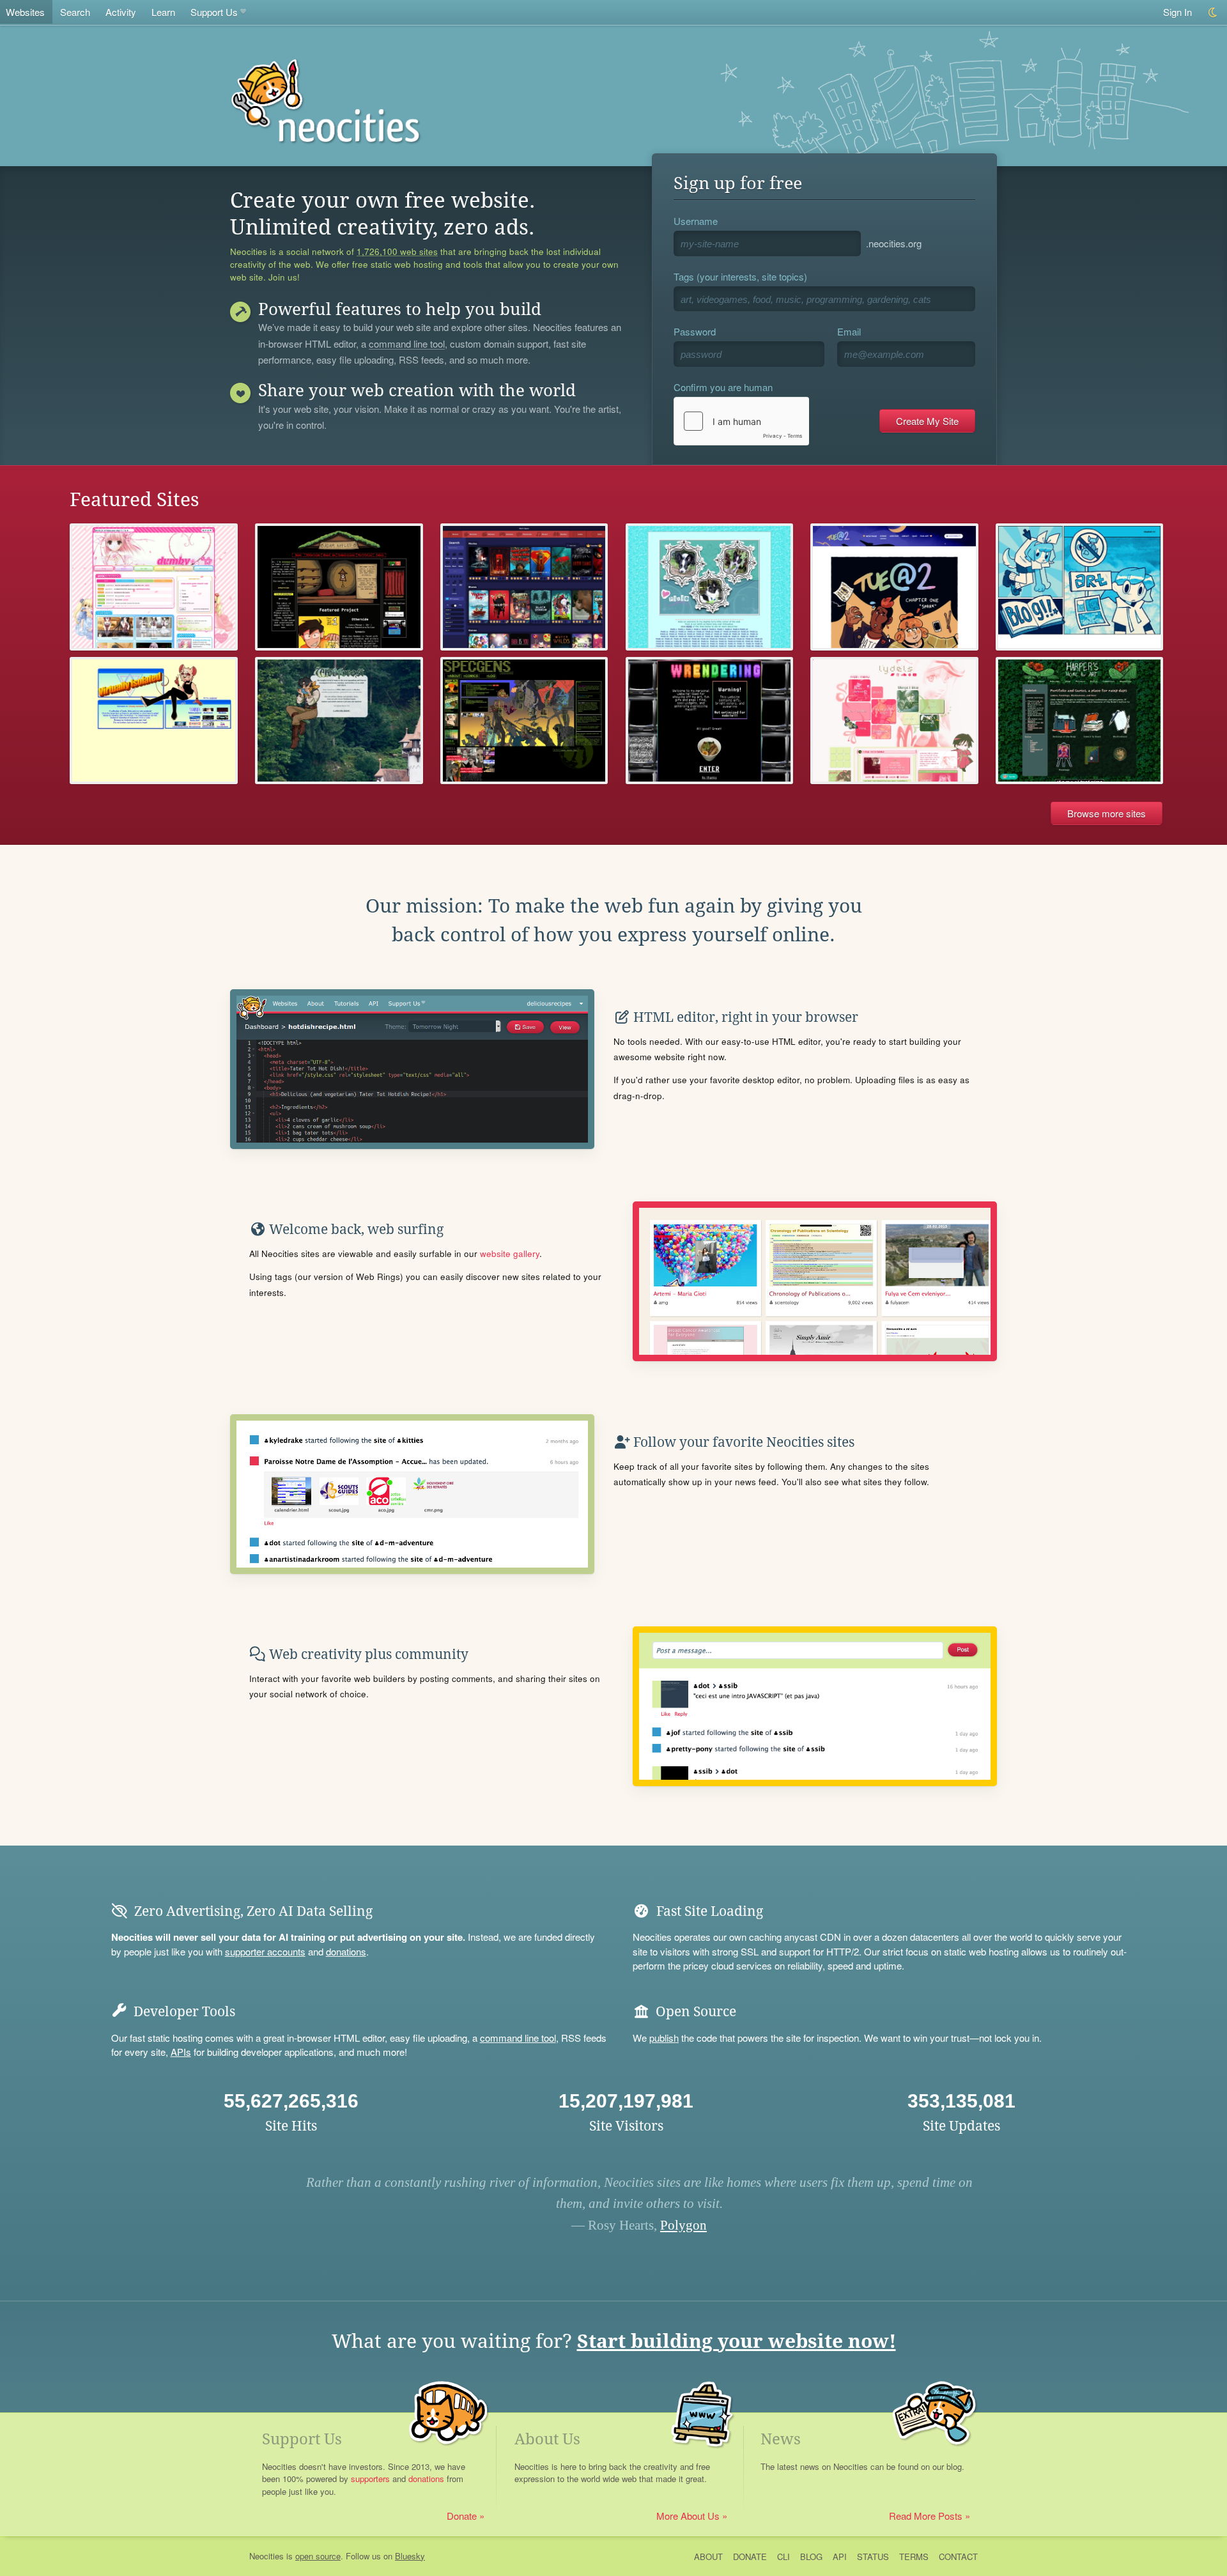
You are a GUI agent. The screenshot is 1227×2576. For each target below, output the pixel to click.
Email (849, 331)
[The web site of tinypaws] (710, 587)
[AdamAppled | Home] (339, 587)
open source (318, 2556)
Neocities (266, 2556)
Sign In (1177, 12)
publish (664, 2038)
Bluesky (410, 2556)
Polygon (683, 2225)
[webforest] (339, 721)
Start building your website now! (737, 2341)
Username (696, 221)
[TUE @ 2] (894, 587)
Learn (163, 12)
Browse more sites (1107, 813)
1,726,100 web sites (397, 252)
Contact (958, 2557)
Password (695, 331)
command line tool (407, 344)
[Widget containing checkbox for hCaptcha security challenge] (741, 421)
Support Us (214, 12)
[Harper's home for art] (1080, 721)
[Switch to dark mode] (1213, 12)
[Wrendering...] (710, 721)
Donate (462, 2516)
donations (346, 1951)
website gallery (510, 1253)
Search (75, 12)
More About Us (688, 2516)
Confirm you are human (723, 387)
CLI (783, 2557)
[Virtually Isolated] (154, 721)
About (708, 2557)
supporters (370, 2479)
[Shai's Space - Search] (524, 587)
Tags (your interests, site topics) (740, 276)
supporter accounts (265, 1951)
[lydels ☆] (894, 721)
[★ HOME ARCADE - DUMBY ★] (154, 587)
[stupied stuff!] (1080, 587)
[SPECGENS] (524, 721)
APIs (181, 2052)
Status (873, 2557)
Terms (914, 2557)
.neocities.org (894, 243)
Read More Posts (926, 2516)
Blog (811, 2557)
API (840, 2557)
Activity (121, 12)
